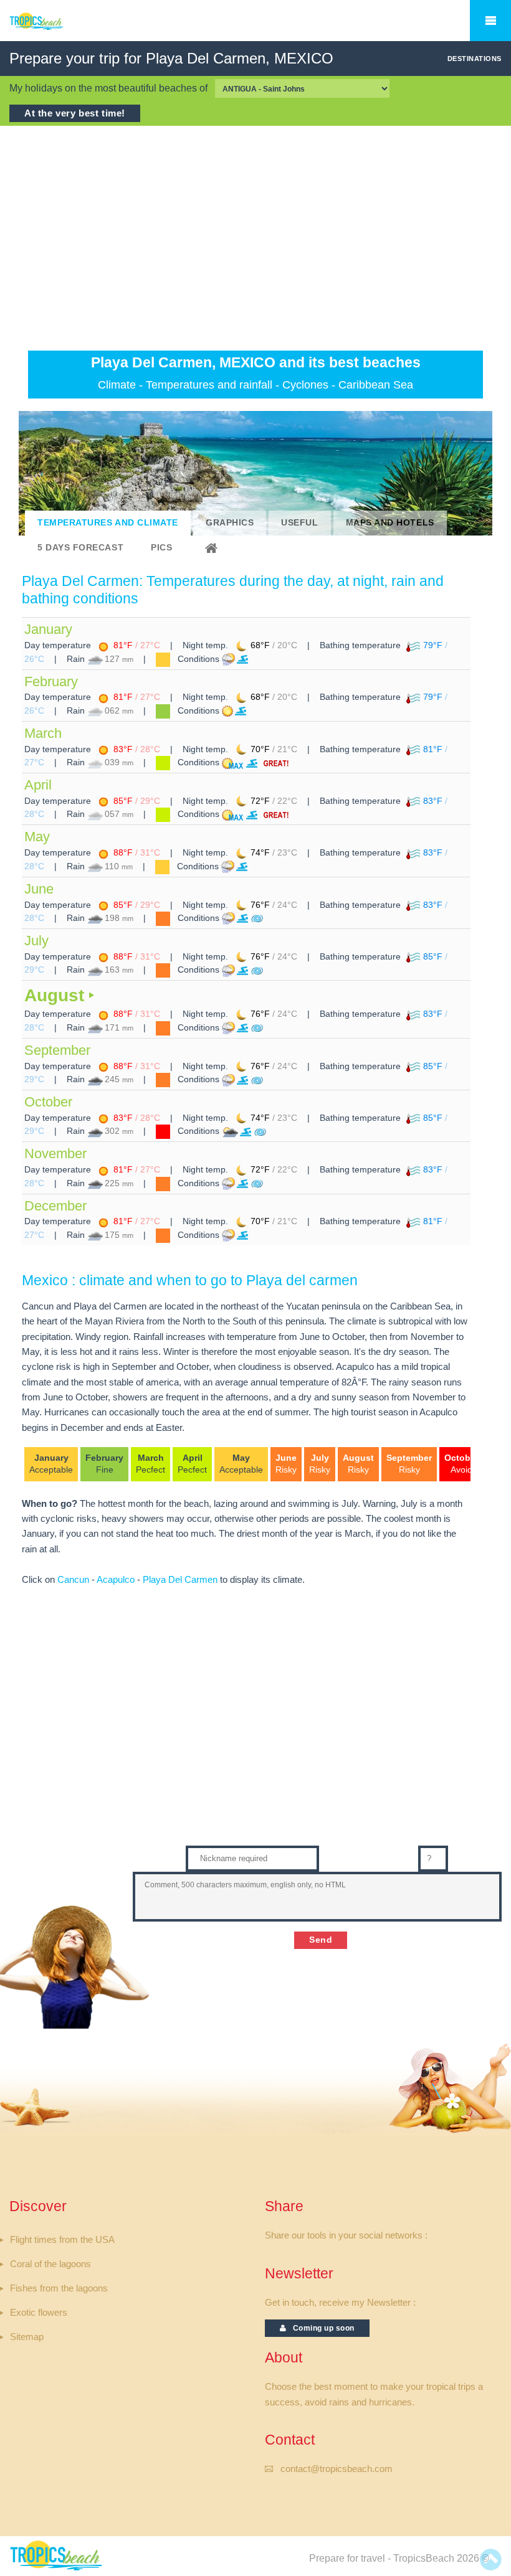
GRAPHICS (230, 523)
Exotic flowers (39, 2313)
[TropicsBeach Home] (58, 2555)
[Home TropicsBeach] (58, 28)
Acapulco (116, 1580)
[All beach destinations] (213, 548)
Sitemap (27, 2337)
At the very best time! (75, 113)
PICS (161, 548)
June (39, 889)
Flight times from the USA (62, 2240)
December (55, 1206)
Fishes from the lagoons (59, 2288)
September (57, 1050)
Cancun (73, 1580)
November (55, 1154)
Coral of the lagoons (50, 2264)
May (37, 837)
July (36, 941)
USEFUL (299, 523)
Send (321, 1940)
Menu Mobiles (490, 21)
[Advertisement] (255, 238)
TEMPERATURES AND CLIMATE (108, 523)
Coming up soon (321, 2328)
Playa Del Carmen (180, 1580)
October (48, 1102)
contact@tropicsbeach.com (337, 2469)
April (38, 785)
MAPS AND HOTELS (390, 523)
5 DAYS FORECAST (80, 548)
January (48, 629)
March (43, 733)
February (51, 682)
